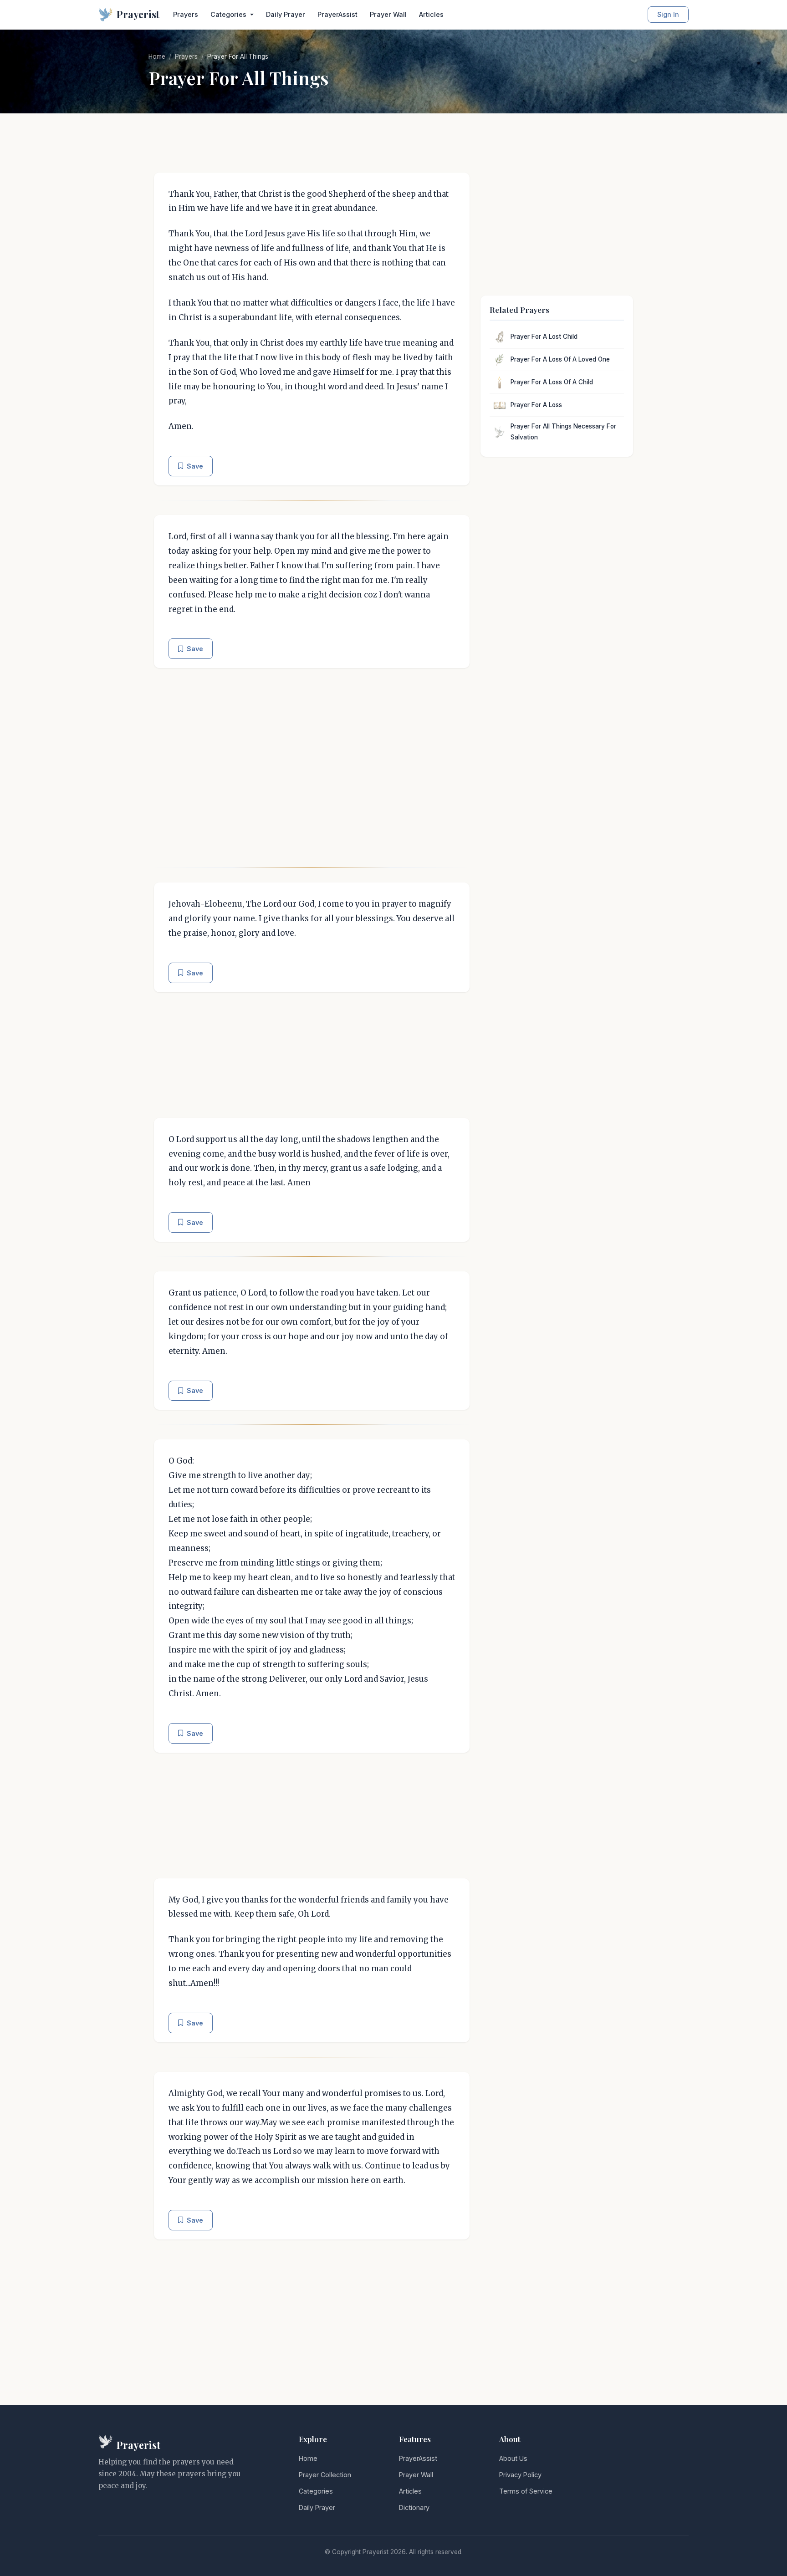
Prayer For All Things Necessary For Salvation (563, 432)
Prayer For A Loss (536, 405)
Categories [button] (229, 14)
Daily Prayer (286, 14)
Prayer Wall (388, 14)
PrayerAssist (337, 14)
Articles (431, 14)
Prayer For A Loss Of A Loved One (560, 359)
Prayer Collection (325, 2475)
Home (157, 56)
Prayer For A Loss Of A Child (552, 382)
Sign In (668, 14)
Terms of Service (526, 2491)
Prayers (186, 14)
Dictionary (414, 2507)
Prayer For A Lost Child (544, 337)
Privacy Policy (520, 2475)
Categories (316, 2491)
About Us (513, 2458)
